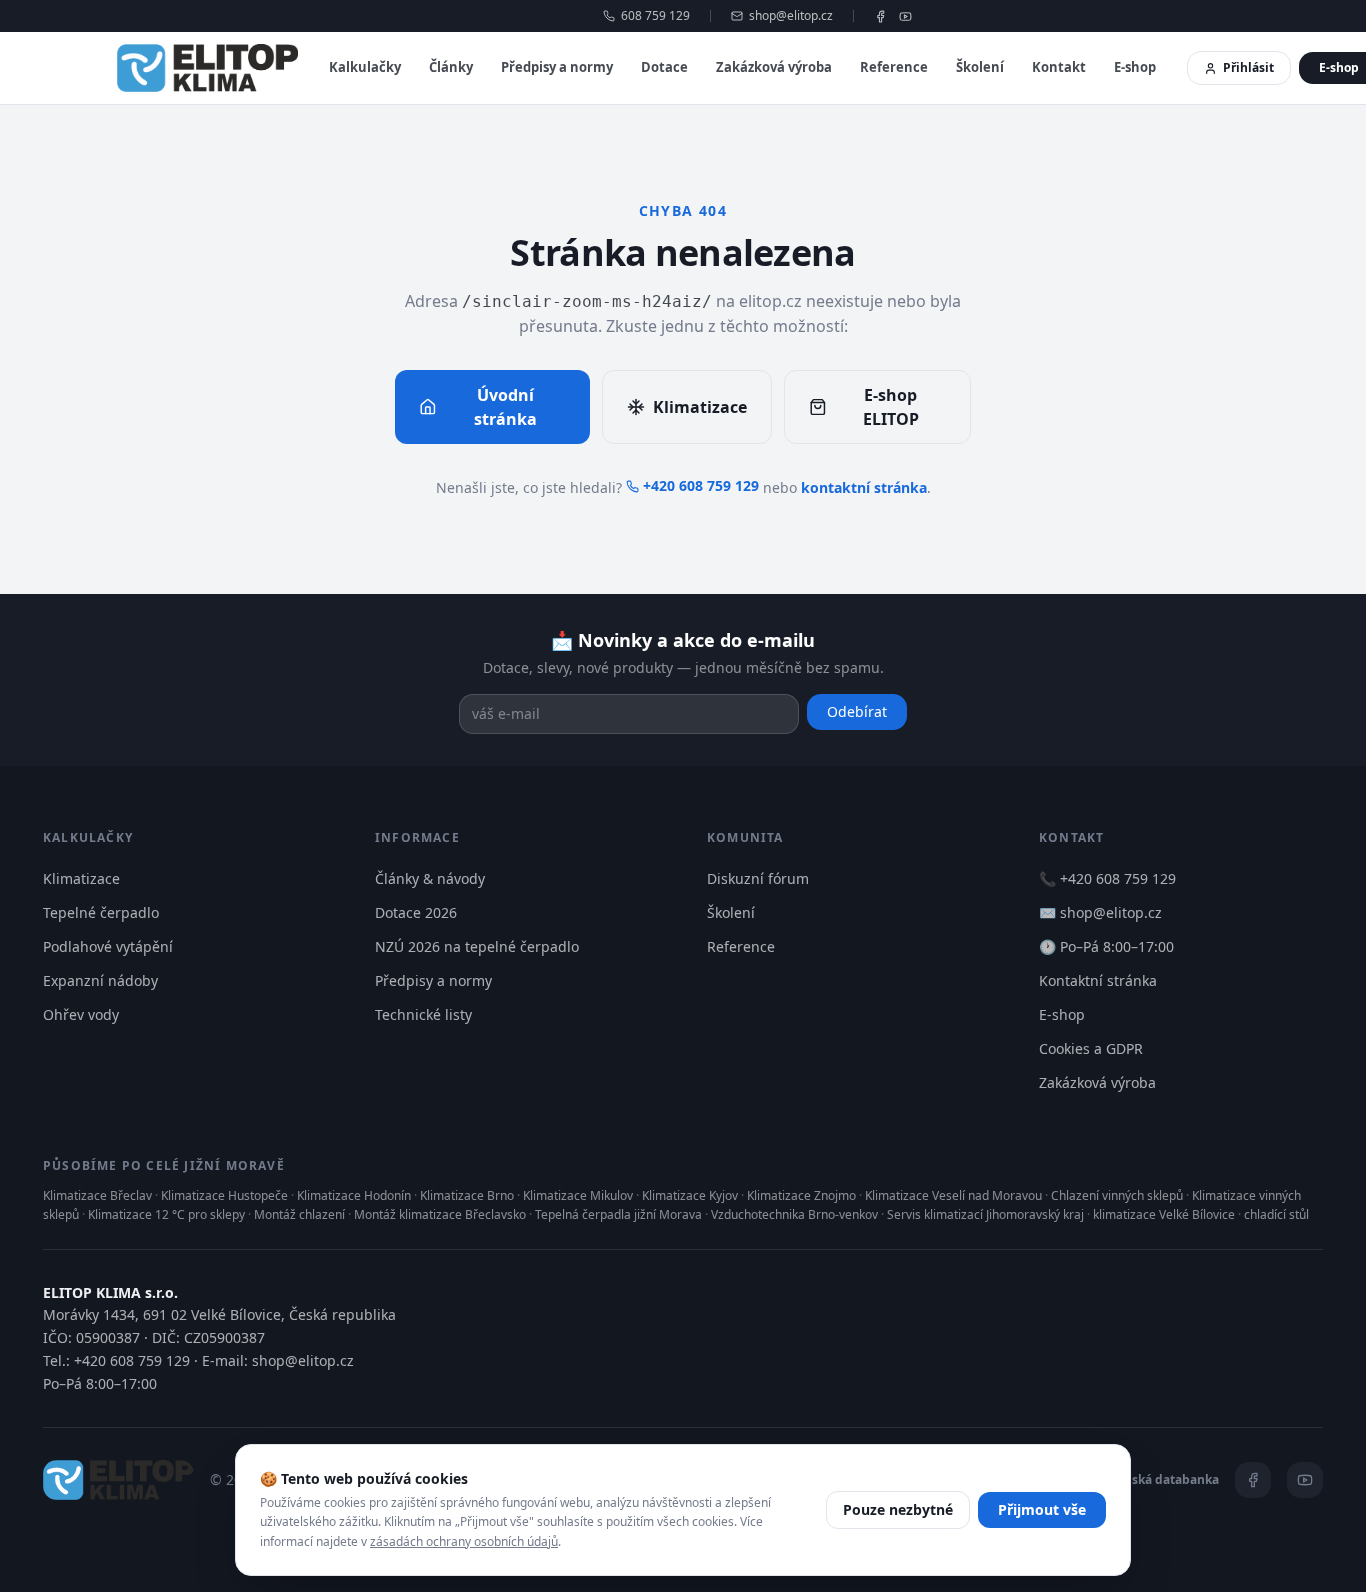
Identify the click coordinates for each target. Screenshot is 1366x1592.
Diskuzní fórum (758, 878)
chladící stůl (1276, 1214)
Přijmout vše (1042, 1509)
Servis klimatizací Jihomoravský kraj (985, 1214)
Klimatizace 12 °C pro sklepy (166, 1214)
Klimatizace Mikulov (578, 1195)
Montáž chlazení (299, 1214)
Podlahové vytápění (108, 946)
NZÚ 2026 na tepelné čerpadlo (477, 946)
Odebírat (857, 711)
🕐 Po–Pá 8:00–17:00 (1106, 946)
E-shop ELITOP (891, 407)
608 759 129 (655, 16)
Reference (894, 67)
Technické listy (423, 1014)
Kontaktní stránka (1098, 980)
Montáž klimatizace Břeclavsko (440, 1214)
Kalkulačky (365, 67)
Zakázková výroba (774, 67)
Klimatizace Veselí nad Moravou (953, 1195)
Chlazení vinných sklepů (1117, 1195)
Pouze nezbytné (898, 1509)
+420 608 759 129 (701, 485)
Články (451, 67)
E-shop (1135, 67)
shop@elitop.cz (791, 16)
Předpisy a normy (557, 67)
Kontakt (1059, 67)
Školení (980, 67)
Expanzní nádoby (100, 980)
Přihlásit (1248, 67)
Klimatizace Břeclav (97, 1195)
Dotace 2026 (416, 912)
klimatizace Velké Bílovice (1164, 1214)
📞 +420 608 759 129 (1107, 878)
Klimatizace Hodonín (354, 1195)
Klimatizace (700, 407)
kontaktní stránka (864, 487)
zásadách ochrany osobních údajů (464, 1541)
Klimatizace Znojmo (801, 1195)
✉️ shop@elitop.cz (1100, 912)
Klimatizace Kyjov (690, 1195)
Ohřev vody (81, 1014)
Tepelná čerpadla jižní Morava (618, 1214)
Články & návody (430, 878)
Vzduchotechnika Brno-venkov (794, 1214)
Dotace (664, 67)
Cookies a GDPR (1091, 1048)
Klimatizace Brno (467, 1195)
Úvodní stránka (505, 407)
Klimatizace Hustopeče (224, 1195)
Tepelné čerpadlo (101, 912)
